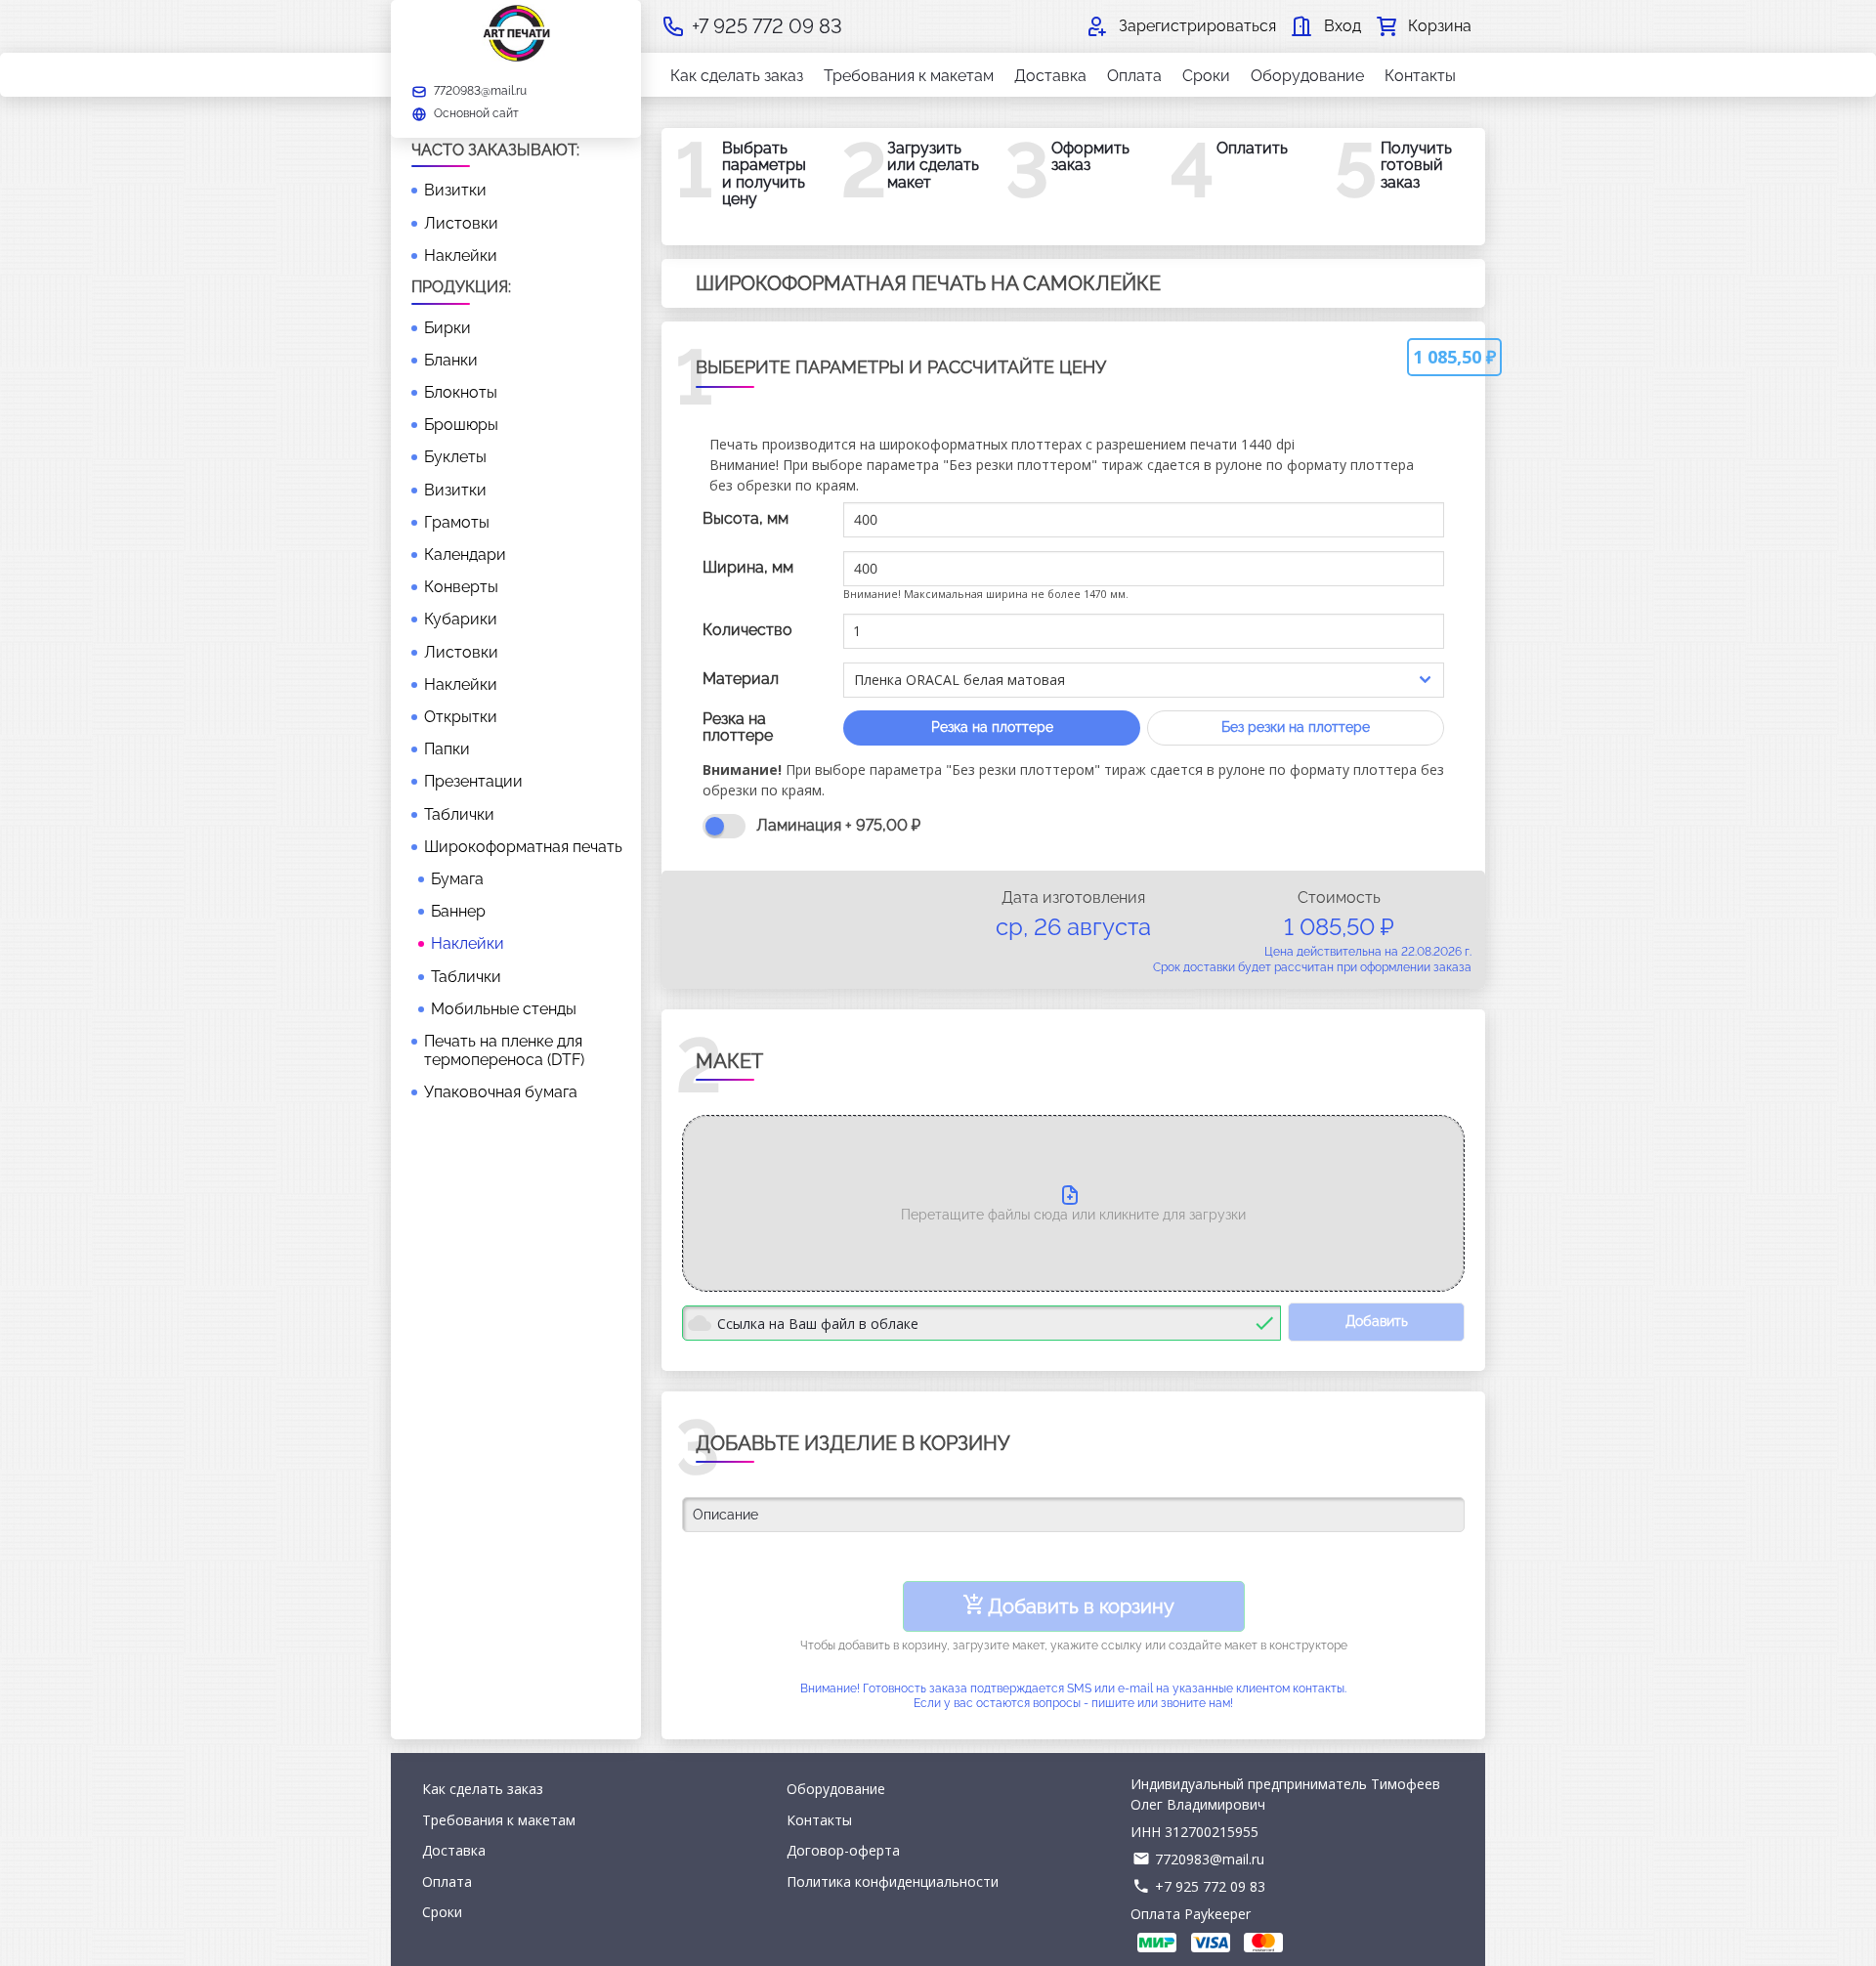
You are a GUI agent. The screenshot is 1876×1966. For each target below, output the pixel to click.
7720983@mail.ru (1210, 1859)
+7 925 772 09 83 (1210, 1886)
